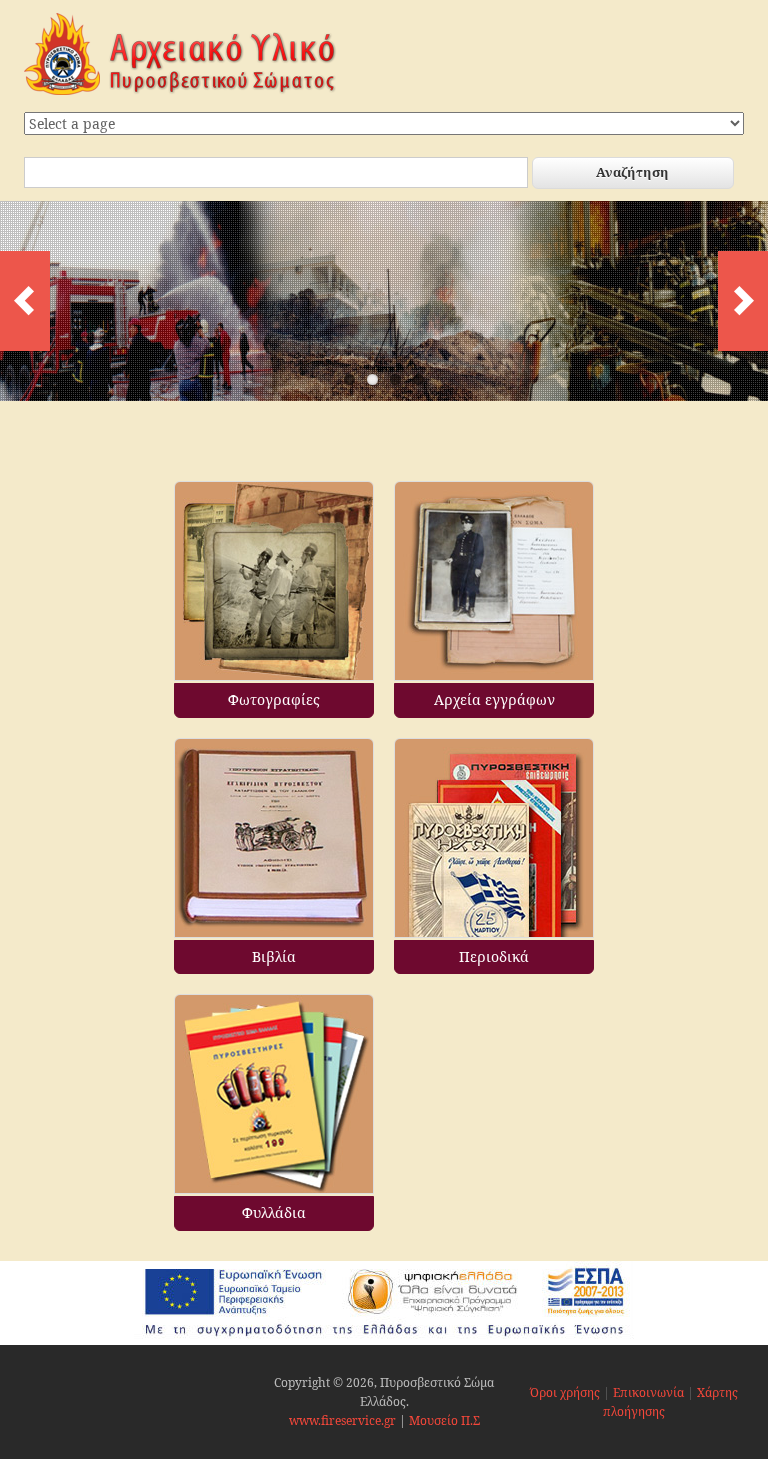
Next (743, 301)
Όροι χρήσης (565, 1392)
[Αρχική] (180, 90)
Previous (25, 301)
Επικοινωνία (648, 1392)
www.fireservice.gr (342, 1420)
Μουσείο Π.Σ (444, 1420)
